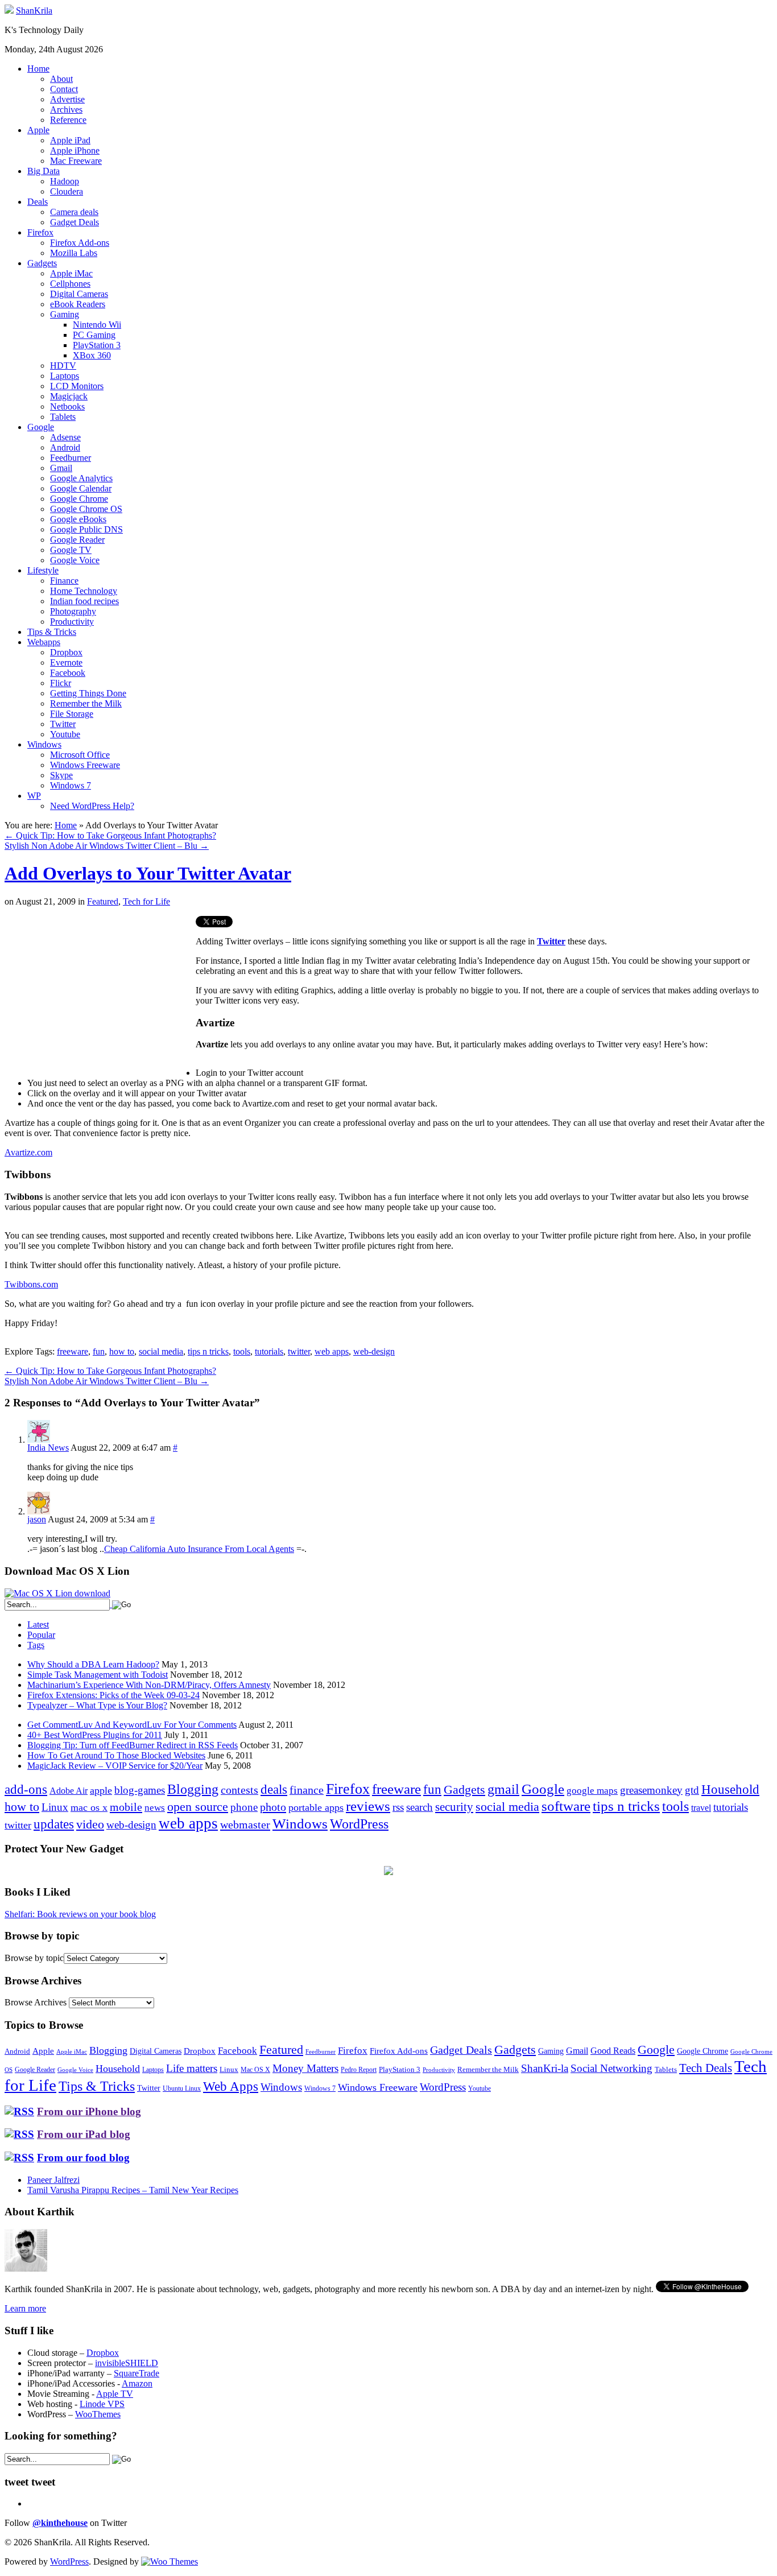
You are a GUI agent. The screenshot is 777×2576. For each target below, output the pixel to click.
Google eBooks (78, 519)
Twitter (63, 724)
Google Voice (75, 560)
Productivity (72, 622)
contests (239, 1790)
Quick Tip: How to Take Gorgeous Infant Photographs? (110, 835)
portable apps (316, 1807)
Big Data (44, 171)
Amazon (137, 2383)
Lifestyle (43, 570)
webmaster (245, 1824)
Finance (64, 581)
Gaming (65, 314)
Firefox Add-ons (80, 243)
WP (34, 796)
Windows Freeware (85, 765)
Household (730, 1789)
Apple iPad (70, 140)
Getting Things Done (88, 693)
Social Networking (611, 2068)
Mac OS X (255, 2070)
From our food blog (83, 2158)
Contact (64, 89)
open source (198, 1807)
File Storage (72, 714)
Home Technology (84, 591)
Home (38, 69)
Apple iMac (71, 273)
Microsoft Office (80, 755)
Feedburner (71, 458)
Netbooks (67, 406)
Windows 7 (71, 785)
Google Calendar (81, 488)
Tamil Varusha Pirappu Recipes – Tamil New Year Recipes (133, 2190)
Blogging (193, 1789)
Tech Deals (706, 2068)
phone (244, 1807)
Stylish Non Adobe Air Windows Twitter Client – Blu (107, 846)
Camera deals (74, 212)
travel (701, 1808)
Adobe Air (69, 1791)
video (90, 1824)
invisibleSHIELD (127, 2363)
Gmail (61, 468)
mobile (126, 1807)
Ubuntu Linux (182, 2089)
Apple (38, 130)
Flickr (61, 683)
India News (48, 1448)
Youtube (65, 734)
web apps (332, 1351)
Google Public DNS (86, 529)
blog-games (140, 1790)
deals (274, 1789)
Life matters (192, 2068)
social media (161, 1351)
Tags (36, 1645)
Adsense (65, 437)
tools (242, 1351)
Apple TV (115, 2394)
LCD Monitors (77, 386)
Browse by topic (34, 1958)
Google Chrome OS (86, 509)
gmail (503, 1789)
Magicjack (69, 396)
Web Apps (231, 2086)
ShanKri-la (545, 2068)
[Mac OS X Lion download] (57, 1593)
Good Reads (613, 2051)
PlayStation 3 (97, 345)
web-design (374, 1351)
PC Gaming (94, 335)
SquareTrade (137, 2373)
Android (65, 447)
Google (41, 427)
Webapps (44, 642)
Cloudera (67, 191)
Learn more (25, 2308)
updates (54, 1824)
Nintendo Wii (97, 325)
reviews (368, 1806)
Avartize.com (28, 1152)
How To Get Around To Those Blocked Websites (116, 1755)
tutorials (269, 1351)
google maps (592, 1791)
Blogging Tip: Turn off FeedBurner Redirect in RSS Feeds (133, 1745)
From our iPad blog (84, 2134)
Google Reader (77, 540)
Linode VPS (102, 2404)
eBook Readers (78, 304)
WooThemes (98, 2414)
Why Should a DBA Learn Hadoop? (93, 1664)
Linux (55, 1807)
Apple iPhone (75, 150)
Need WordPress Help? (92, 806)
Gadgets (42, 263)
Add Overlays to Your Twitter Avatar (148, 873)
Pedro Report (359, 2070)
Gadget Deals (75, 222)
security (454, 1807)
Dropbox (66, 652)
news (155, 1808)
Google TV (71, 550)
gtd (692, 1790)
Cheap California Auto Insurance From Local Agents (199, 1549)
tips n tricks (208, 1351)
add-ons (26, 1789)
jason (37, 1519)
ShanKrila (34, 11)
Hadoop (65, 181)
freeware (73, 1351)
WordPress (359, 1824)
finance (307, 1790)
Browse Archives (36, 2002)
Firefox (40, 232)
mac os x (89, 1807)
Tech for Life (146, 901)
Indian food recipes (84, 601)
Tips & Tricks (52, 632)
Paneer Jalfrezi (53, 2180)
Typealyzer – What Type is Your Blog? (97, 1705)
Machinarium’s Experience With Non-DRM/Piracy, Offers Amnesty (149, 1685)
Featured (103, 901)
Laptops (65, 376)
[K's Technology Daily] (9, 11)
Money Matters (305, 2068)
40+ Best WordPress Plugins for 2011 (95, 1735)
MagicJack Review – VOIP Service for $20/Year (115, 1766)
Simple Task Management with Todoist (98, 1675)
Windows (44, 744)
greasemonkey (651, 1790)
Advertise (67, 99)
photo (273, 1807)
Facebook (68, 673)
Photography (73, 611)
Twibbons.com (31, 1284)
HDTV (63, 366)
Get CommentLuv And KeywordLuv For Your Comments (132, 1725)
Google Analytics (81, 478)
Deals (38, 202)
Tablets (63, 417)
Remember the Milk (86, 703)
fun (99, 1351)
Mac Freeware (76, 161)
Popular (41, 1635)
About (61, 79)
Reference (68, 120)
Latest (38, 1625)
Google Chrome (79, 499)
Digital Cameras (79, 294)
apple (101, 1790)
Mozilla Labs (74, 253)
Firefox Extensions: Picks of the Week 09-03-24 (113, 1695)
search (420, 1807)
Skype (61, 775)
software (566, 1806)
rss (398, 1807)
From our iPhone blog (89, 2111)
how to (122, 1351)
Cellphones (70, 284)
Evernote (66, 662)
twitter (299, 1351)
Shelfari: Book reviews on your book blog (80, 1914)
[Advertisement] (100, 996)
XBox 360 (92, 355)
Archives (66, 110)
